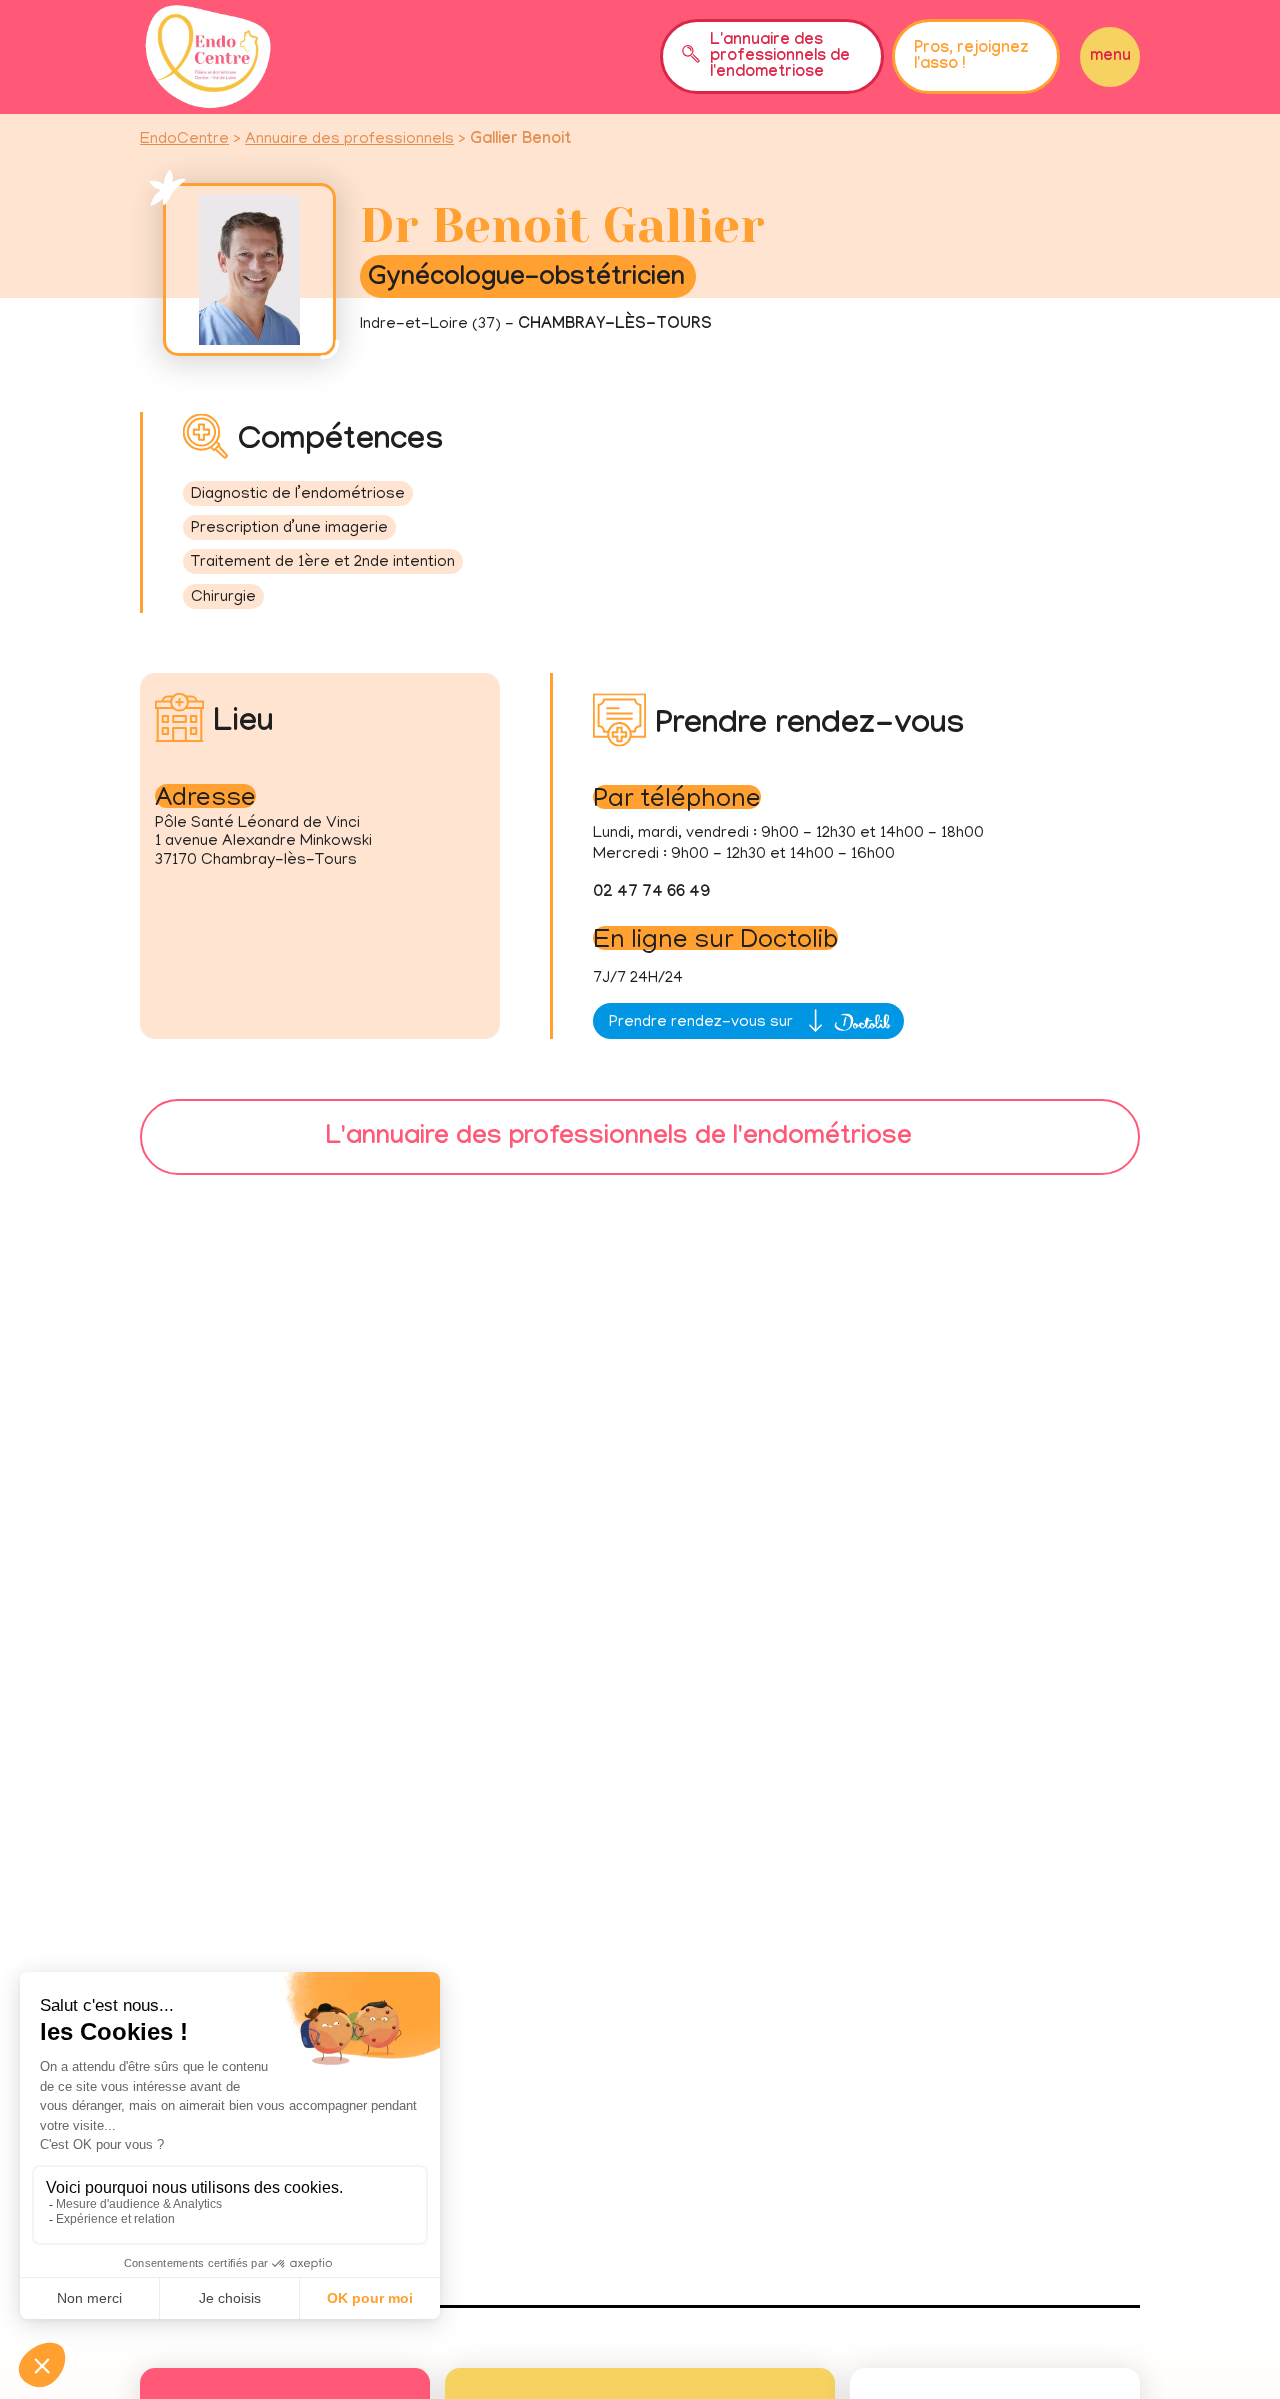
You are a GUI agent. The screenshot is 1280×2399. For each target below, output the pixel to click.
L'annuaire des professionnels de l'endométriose (619, 1139)
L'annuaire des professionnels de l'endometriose (780, 57)
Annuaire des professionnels (349, 140)
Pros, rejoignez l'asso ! (971, 57)
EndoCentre (184, 140)
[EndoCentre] (208, 56)
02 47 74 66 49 (651, 893)
